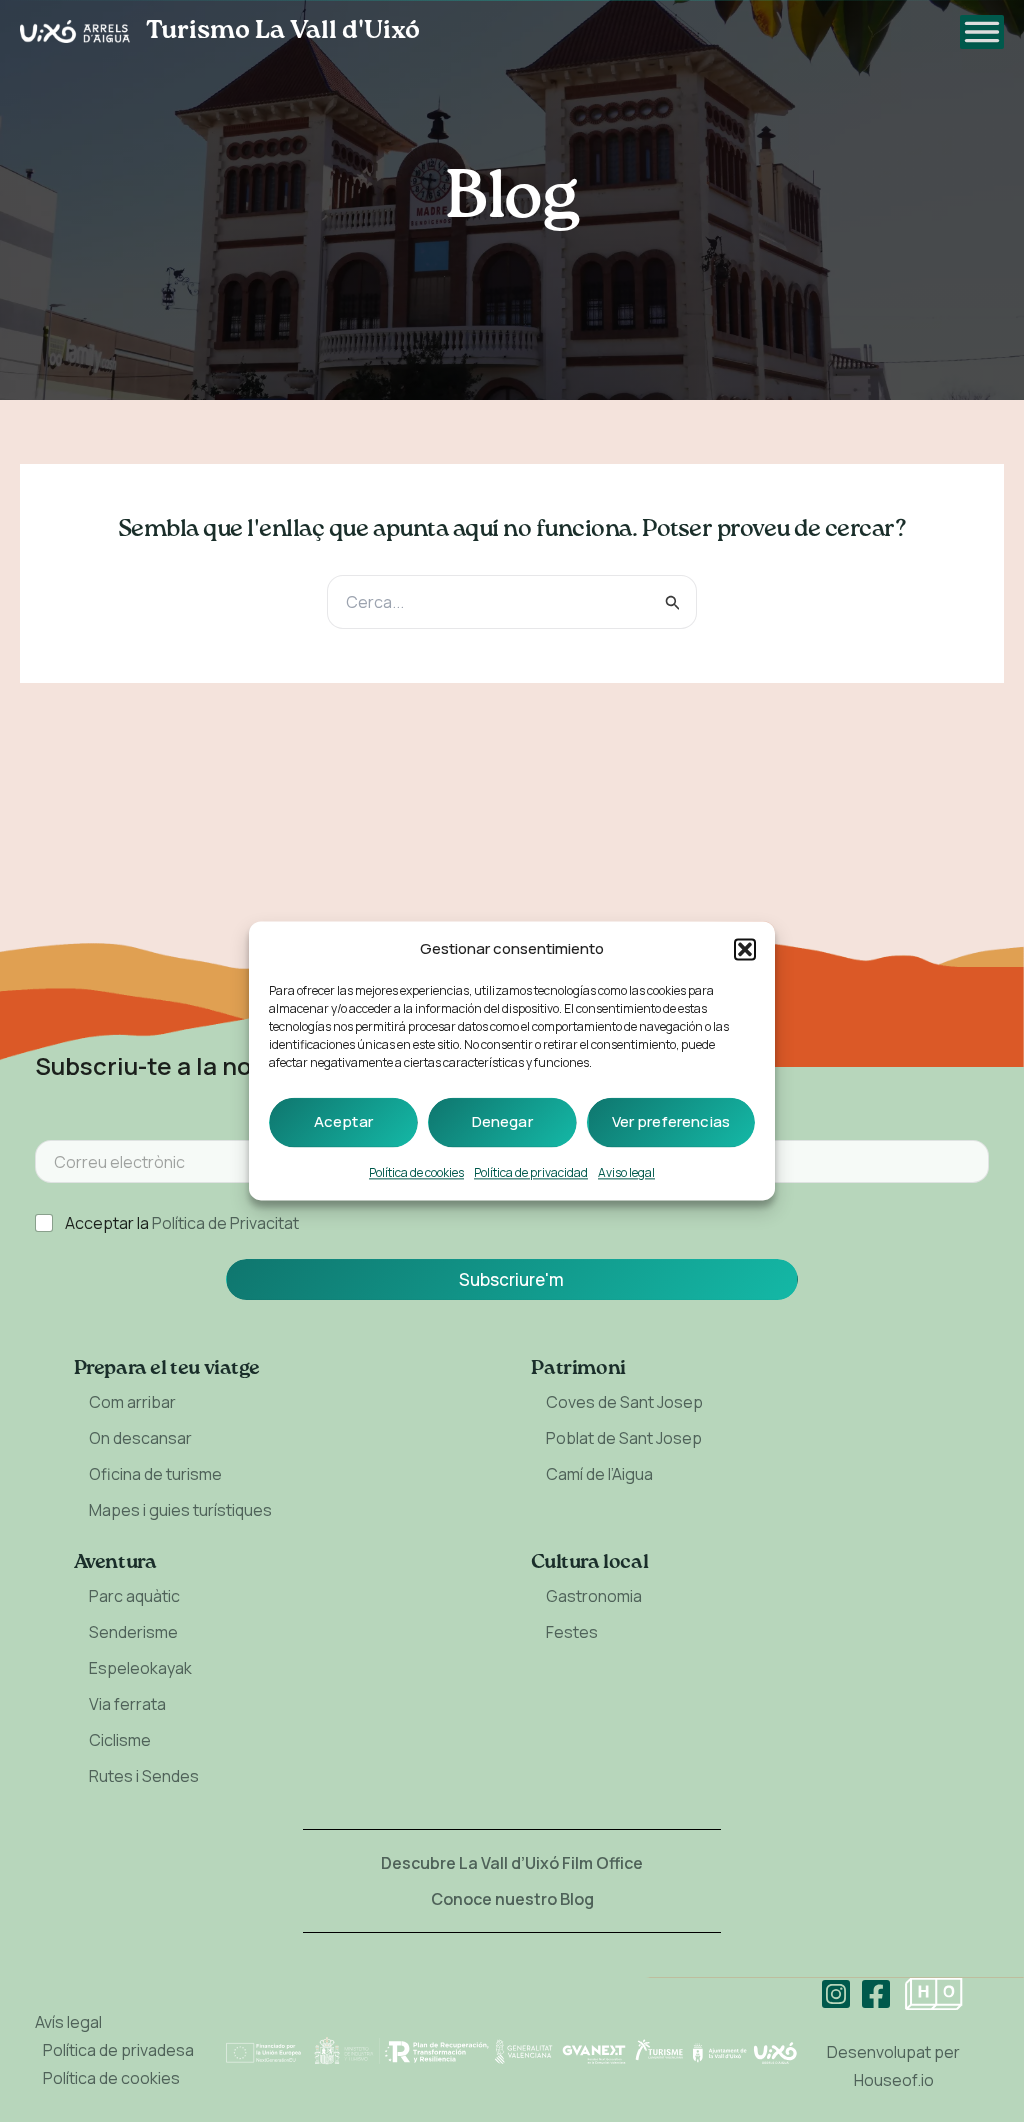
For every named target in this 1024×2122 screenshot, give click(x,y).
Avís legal (68, 2022)
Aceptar (343, 1122)
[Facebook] (876, 1994)
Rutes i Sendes (144, 1776)
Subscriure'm (511, 1279)
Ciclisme (120, 1740)
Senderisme (133, 1632)
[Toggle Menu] (982, 31)
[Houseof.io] (934, 1994)
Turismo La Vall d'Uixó (283, 31)
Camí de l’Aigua (599, 1474)
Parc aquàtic (134, 1596)
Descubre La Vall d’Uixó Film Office (512, 1863)
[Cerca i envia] (673, 602)
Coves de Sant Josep (624, 1402)
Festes (572, 1632)
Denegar (502, 1122)
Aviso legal (626, 1173)
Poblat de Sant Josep (624, 1438)
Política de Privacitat (225, 1223)
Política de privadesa (118, 2050)
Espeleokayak (140, 1668)
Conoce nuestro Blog (512, 1899)
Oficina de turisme (155, 1474)
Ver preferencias (671, 1122)
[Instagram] (836, 1994)
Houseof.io (894, 2080)
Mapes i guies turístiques (180, 1510)
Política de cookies (416, 1173)
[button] (745, 950)
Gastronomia (594, 1596)
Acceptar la (182, 1223)
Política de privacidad (531, 1173)
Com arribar (132, 1402)
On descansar (140, 1438)
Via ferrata (127, 1704)
